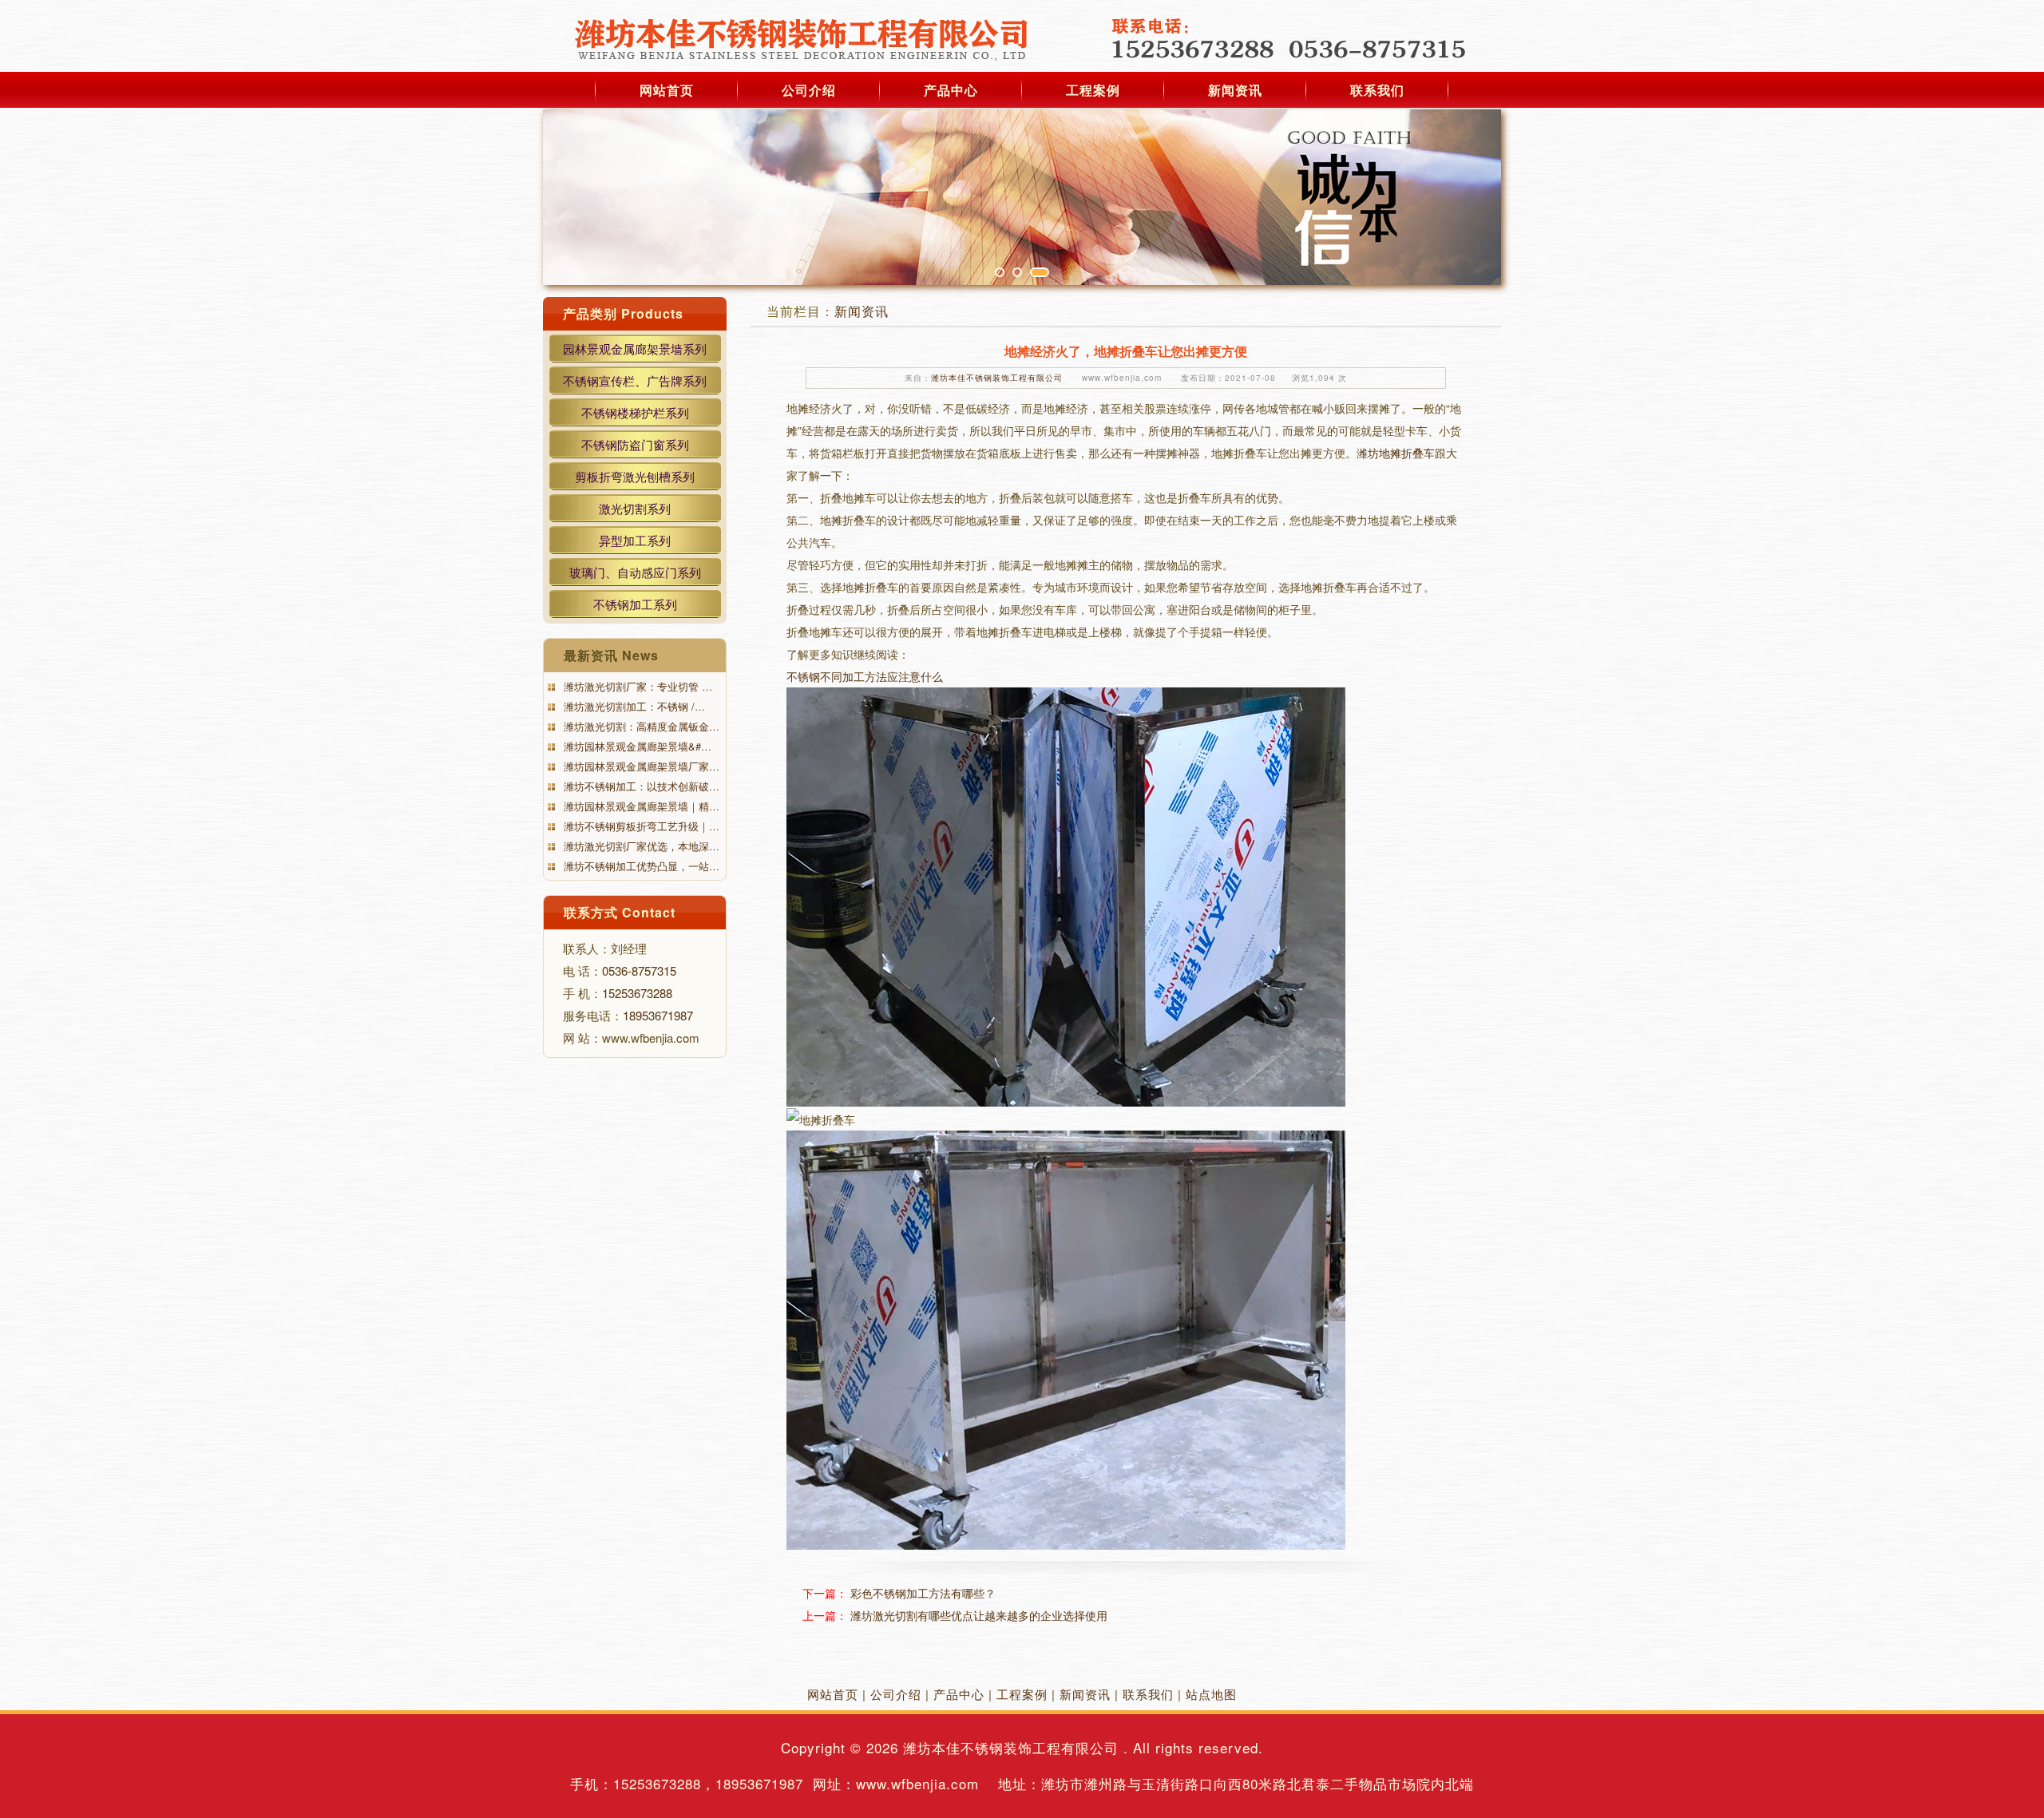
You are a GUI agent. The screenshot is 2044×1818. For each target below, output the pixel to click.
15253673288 (637, 993)
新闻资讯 (1235, 90)
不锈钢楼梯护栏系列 (635, 412)
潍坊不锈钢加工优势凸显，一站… (640, 866)
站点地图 (1211, 1694)
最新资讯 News (611, 655)
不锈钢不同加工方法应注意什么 (865, 676)
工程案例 (1093, 90)
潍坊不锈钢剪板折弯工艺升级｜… (640, 826)
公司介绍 (809, 90)
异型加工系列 (635, 540)
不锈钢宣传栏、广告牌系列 (635, 380)
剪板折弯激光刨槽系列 (635, 476)
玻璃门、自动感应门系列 (635, 572)
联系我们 (1377, 90)
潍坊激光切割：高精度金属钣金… (640, 726)
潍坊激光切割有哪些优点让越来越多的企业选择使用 (979, 1615)
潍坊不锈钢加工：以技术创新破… (640, 786)
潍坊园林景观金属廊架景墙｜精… (640, 806)
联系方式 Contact (620, 912)
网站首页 (667, 90)
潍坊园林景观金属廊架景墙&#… (636, 746)
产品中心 (951, 90)
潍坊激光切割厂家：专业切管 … (636, 686)
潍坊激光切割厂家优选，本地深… (640, 846)
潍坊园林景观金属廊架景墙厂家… (640, 766)
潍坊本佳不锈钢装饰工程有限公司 (997, 378)
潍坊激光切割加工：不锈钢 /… (633, 706)
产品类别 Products (623, 313)
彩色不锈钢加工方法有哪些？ (923, 1593)
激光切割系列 (635, 508)
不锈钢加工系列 (635, 604)
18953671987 (658, 1015)
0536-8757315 (639, 970)
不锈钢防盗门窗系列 (635, 444)
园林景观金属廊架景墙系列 (635, 349)
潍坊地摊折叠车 (1396, 453)
